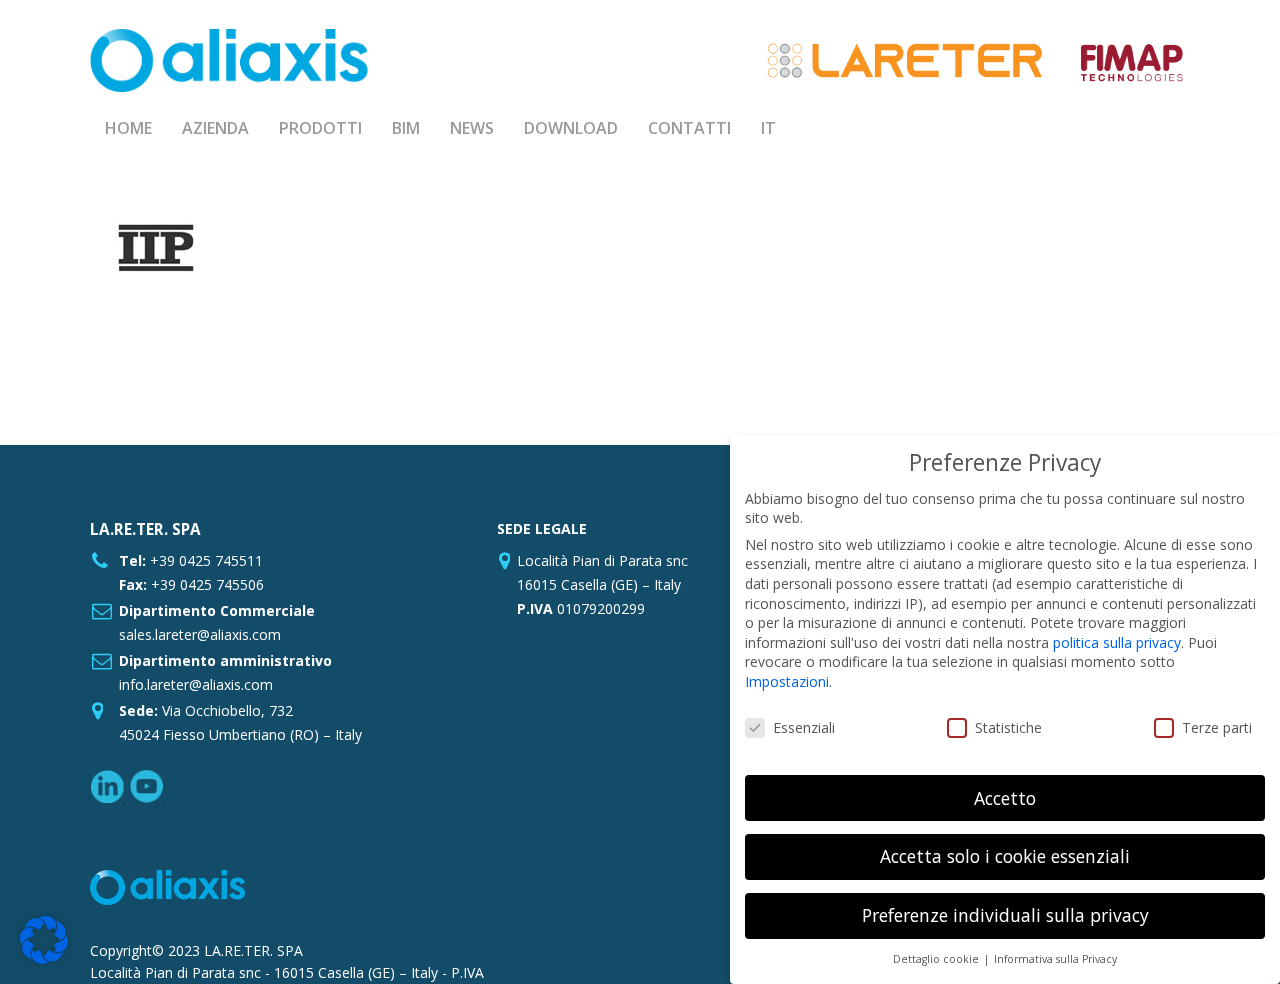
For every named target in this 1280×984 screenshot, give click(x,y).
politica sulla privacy (1117, 642)
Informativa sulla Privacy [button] (1055, 959)
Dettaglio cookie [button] (937, 959)
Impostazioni (787, 681)
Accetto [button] (1005, 798)
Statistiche (1008, 727)
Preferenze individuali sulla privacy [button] (1005, 915)
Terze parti (1217, 727)
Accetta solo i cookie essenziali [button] (1005, 856)
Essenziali (804, 727)
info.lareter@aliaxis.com (196, 684)
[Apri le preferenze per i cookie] (44, 958)
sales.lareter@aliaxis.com (200, 634)
